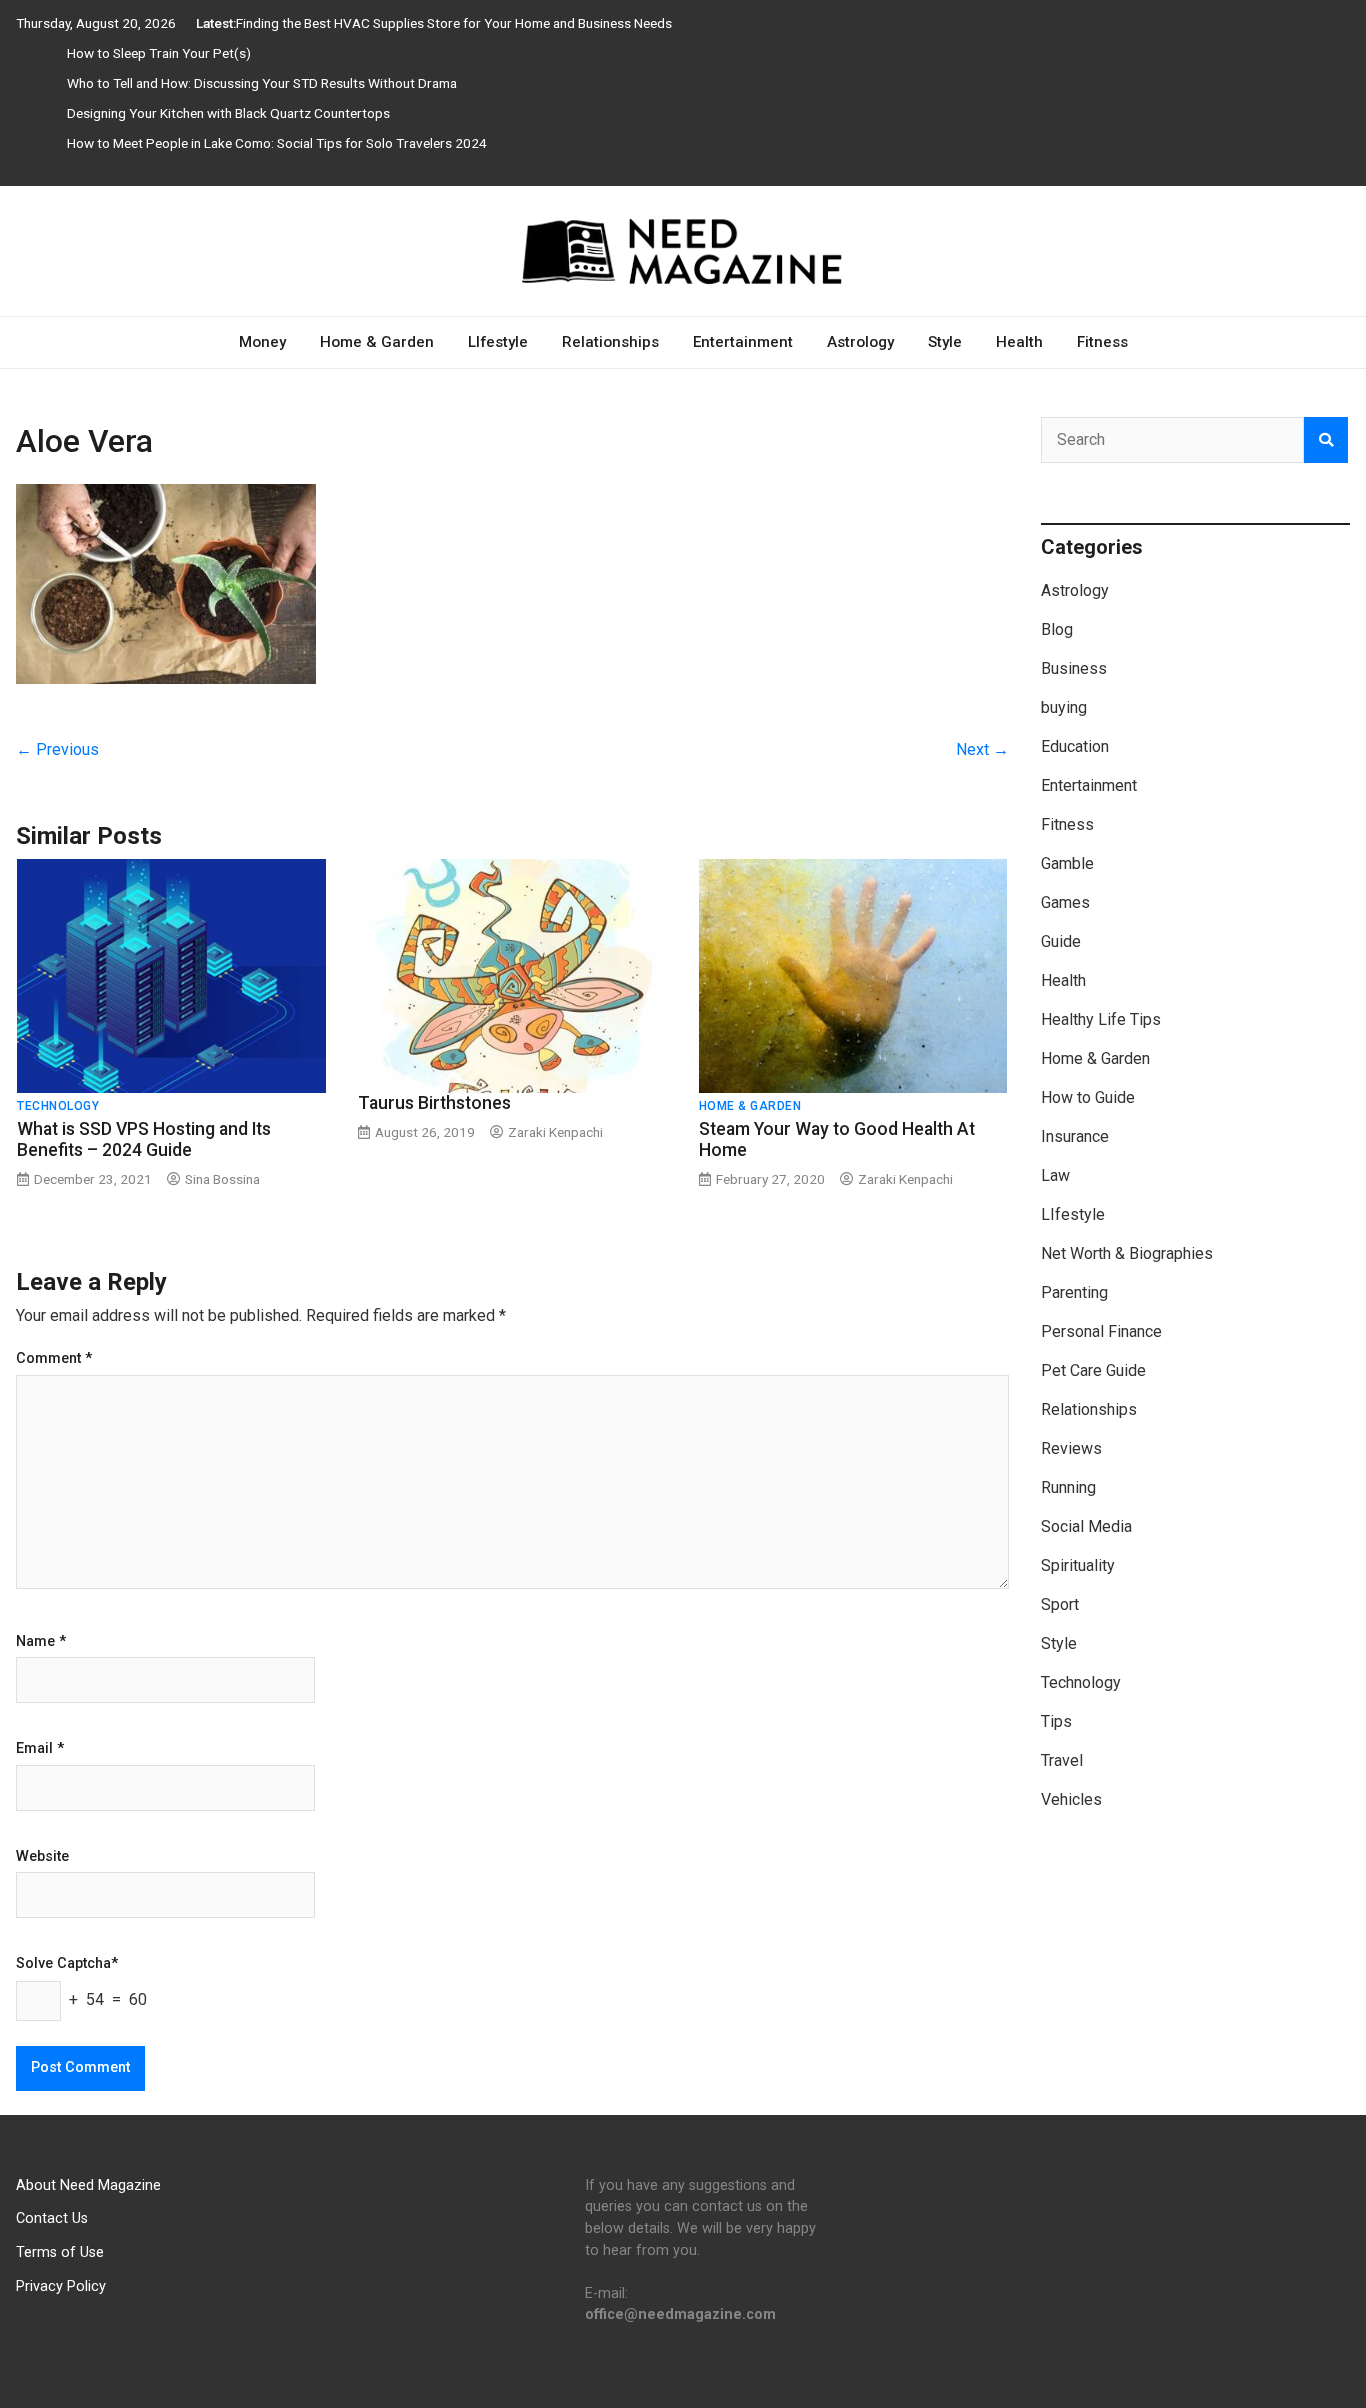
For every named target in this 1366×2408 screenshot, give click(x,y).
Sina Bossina (222, 1179)
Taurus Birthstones (434, 1103)
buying (1064, 707)
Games (1065, 902)
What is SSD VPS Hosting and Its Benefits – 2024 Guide (144, 1139)
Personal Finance (1101, 1331)
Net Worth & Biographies (1127, 1253)
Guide (1061, 941)
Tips (1056, 1721)
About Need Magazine (88, 2185)
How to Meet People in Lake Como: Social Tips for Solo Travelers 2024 (277, 143)
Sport (1060, 1604)
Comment (54, 1359)
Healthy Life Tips (1101, 1019)
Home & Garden (377, 342)
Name (41, 1642)
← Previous (57, 749)
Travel (1062, 1760)
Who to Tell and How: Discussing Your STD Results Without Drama (262, 83)
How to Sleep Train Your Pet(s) (159, 53)
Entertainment (743, 342)
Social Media (1086, 1526)
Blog (1057, 629)
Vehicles (1071, 1799)
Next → (982, 749)
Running (1068, 1487)
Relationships (610, 342)
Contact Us (52, 2218)
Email (40, 1749)
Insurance (1075, 1136)
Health (1019, 342)
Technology (58, 1106)
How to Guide (1088, 1097)
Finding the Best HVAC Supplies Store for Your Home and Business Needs (454, 23)
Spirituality (1078, 1565)
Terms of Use (60, 2252)
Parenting (1074, 1292)
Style (945, 342)
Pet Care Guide (1093, 1370)
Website (42, 1857)
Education (1075, 746)
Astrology (860, 342)
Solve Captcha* (67, 1964)
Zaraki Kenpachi (555, 1132)
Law (1055, 1175)
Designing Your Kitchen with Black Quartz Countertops (228, 113)
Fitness (1102, 342)
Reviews (1071, 1448)
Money (262, 342)
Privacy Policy (61, 2286)
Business (1074, 668)
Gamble (1067, 863)
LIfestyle (498, 342)
